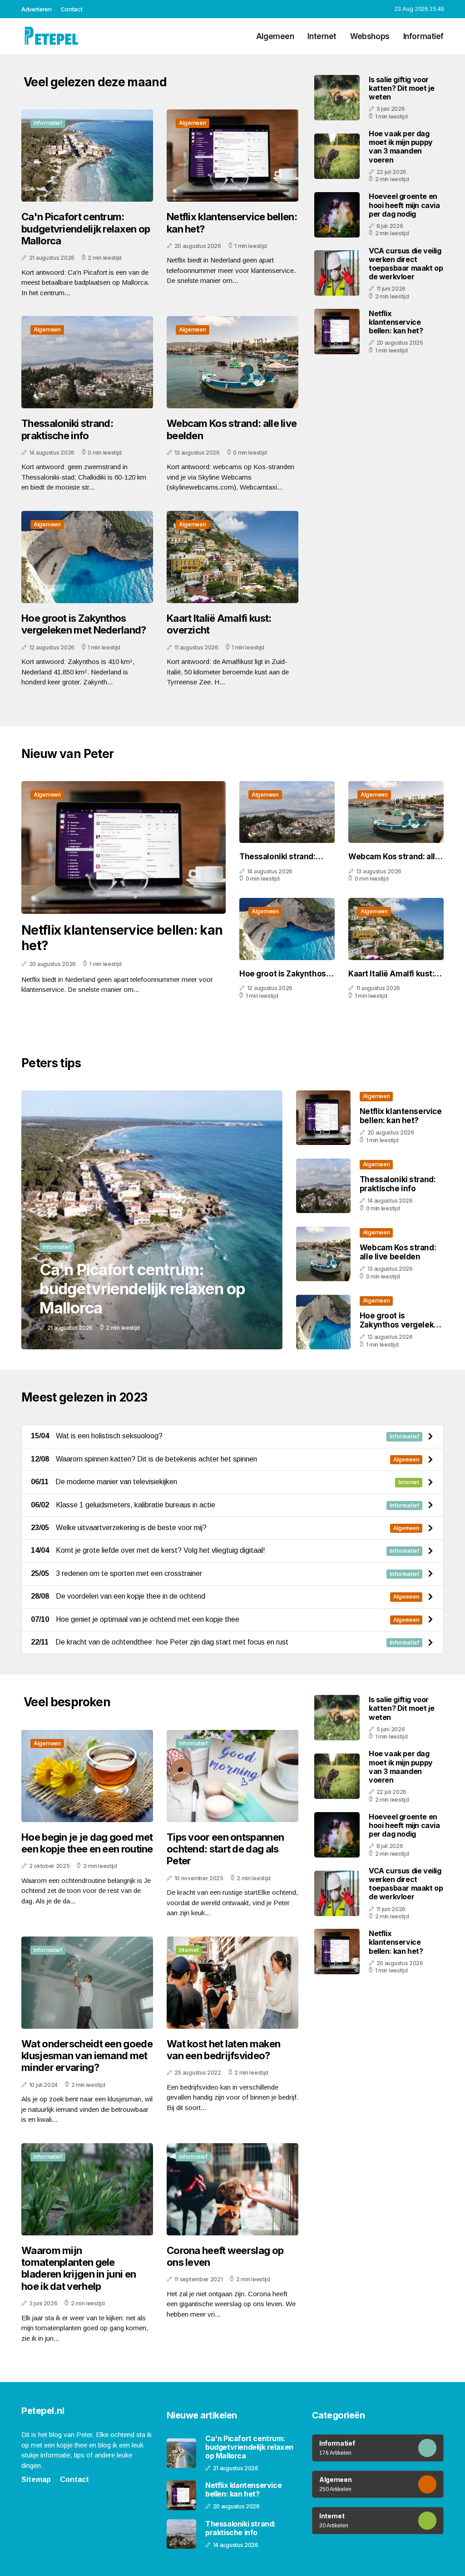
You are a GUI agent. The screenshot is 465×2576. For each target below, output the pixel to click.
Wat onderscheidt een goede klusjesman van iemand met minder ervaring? (87, 2056)
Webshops (370, 36)
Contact (72, 9)
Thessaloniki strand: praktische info (67, 429)
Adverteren (37, 9)
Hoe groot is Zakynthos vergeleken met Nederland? (84, 624)
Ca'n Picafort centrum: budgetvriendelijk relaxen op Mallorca (86, 229)
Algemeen (275, 36)
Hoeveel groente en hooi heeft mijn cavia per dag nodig (404, 205)
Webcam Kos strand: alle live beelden (232, 429)
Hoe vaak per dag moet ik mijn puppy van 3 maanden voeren (401, 147)
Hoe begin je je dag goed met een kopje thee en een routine (87, 1843)
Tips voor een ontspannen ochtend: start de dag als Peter (225, 1849)
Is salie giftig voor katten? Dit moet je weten (401, 88)
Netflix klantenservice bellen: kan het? (232, 223)
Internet (322, 36)
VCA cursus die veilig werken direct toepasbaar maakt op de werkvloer (406, 264)
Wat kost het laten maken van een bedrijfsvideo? (223, 2050)
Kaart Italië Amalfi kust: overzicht (219, 624)
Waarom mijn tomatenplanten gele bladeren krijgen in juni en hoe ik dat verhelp (79, 2268)
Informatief (423, 36)
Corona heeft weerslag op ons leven (225, 2256)
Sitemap (36, 2479)
